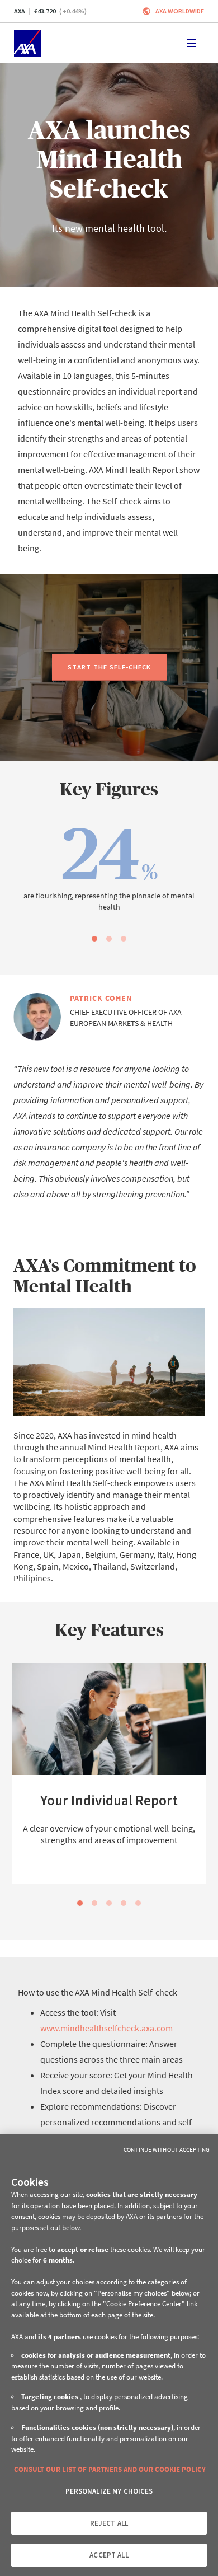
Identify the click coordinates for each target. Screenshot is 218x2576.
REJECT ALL (109, 2523)
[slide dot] (94, 939)
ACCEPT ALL (109, 2555)
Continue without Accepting (167, 2149)
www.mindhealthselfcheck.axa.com (106, 2028)
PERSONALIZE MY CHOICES (109, 2491)
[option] (109, 871)
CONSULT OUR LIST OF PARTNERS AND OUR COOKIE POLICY (110, 2469)
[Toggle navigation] (192, 43)
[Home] (27, 43)
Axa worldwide (180, 11)
